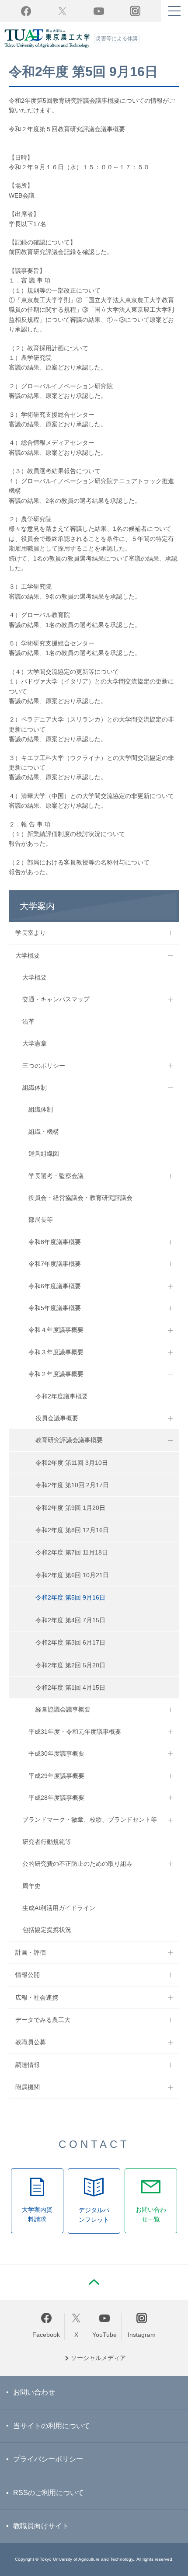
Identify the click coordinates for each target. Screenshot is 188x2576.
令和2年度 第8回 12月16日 (72, 1530)
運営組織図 (44, 1154)
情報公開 (28, 1975)
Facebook (26, 11)
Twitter (62, 11)
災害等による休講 (117, 38)
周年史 (31, 1886)
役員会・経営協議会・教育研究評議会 (80, 1198)
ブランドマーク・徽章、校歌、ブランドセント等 (90, 1820)
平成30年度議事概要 (56, 1753)
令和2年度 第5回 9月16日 (70, 1597)
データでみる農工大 (43, 2020)
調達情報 (28, 2065)
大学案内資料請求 (37, 2214)
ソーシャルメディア (98, 2358)
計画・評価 (31, 1952)
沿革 (28, 1021)
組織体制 (35, 1088)
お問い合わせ (34, 2392)
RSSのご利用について (49, 2493)
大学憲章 (35, 1043)
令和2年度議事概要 (62, 1396)
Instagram (142, 2335)
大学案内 (37, 906)
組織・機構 (44, 1132)
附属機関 (28, 2087)
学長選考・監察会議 (56, 1176)
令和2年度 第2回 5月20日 (70, 1665)
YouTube (99, 11)
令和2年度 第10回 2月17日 (72, 1485)
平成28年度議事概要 (56, 1798)
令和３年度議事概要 (56, 1352)
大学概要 (28, 955)
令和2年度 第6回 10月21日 (72, 1575)
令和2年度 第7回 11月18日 (72, 1552)
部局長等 (41, 1220)
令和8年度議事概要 (55, 1242)
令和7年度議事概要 (55, 1264)
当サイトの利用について (52, 2426)
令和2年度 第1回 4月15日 (70, 1687)
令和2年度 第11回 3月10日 (72, 1463)
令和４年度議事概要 (56, 1330)
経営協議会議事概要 (63, 1709)
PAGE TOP (94, 2282)
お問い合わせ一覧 (151, 2214)
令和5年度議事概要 (55, 1308)
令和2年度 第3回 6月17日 (70, 1642)
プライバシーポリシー (48, 2459)
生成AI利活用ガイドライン (59, 1908)
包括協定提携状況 (47, 1930)
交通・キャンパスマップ (56, 999)
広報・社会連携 (37, 1997)
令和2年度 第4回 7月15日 (70, 1620)
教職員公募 (31, 2042)
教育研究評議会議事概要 (69, 1440)
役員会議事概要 (57, 1418)
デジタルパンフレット (94, 2215)
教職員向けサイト (41, 2526)
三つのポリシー (44, 1066)
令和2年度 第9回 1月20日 (70, 1508)
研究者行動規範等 (47, 1842)
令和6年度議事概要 (55, 1286)
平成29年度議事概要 (56, 1776)
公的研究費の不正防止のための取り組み (77, 1864)
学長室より (31, 933)
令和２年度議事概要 (56, 1374)
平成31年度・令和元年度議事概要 (75, 1732)
